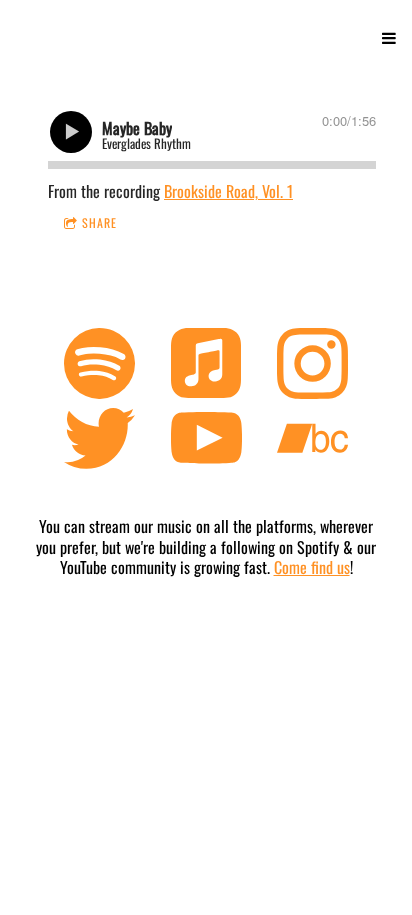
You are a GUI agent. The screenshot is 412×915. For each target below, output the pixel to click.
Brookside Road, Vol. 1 (228, 191)
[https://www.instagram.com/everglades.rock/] (312, 366)
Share (99, 222)
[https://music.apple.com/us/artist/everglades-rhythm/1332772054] (206, 366)
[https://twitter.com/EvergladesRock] (99, 442)
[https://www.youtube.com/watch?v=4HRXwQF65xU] (206, 442)
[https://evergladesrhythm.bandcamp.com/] (312, 442)
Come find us (312, 567)
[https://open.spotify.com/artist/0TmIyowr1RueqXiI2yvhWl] (99, 366)
